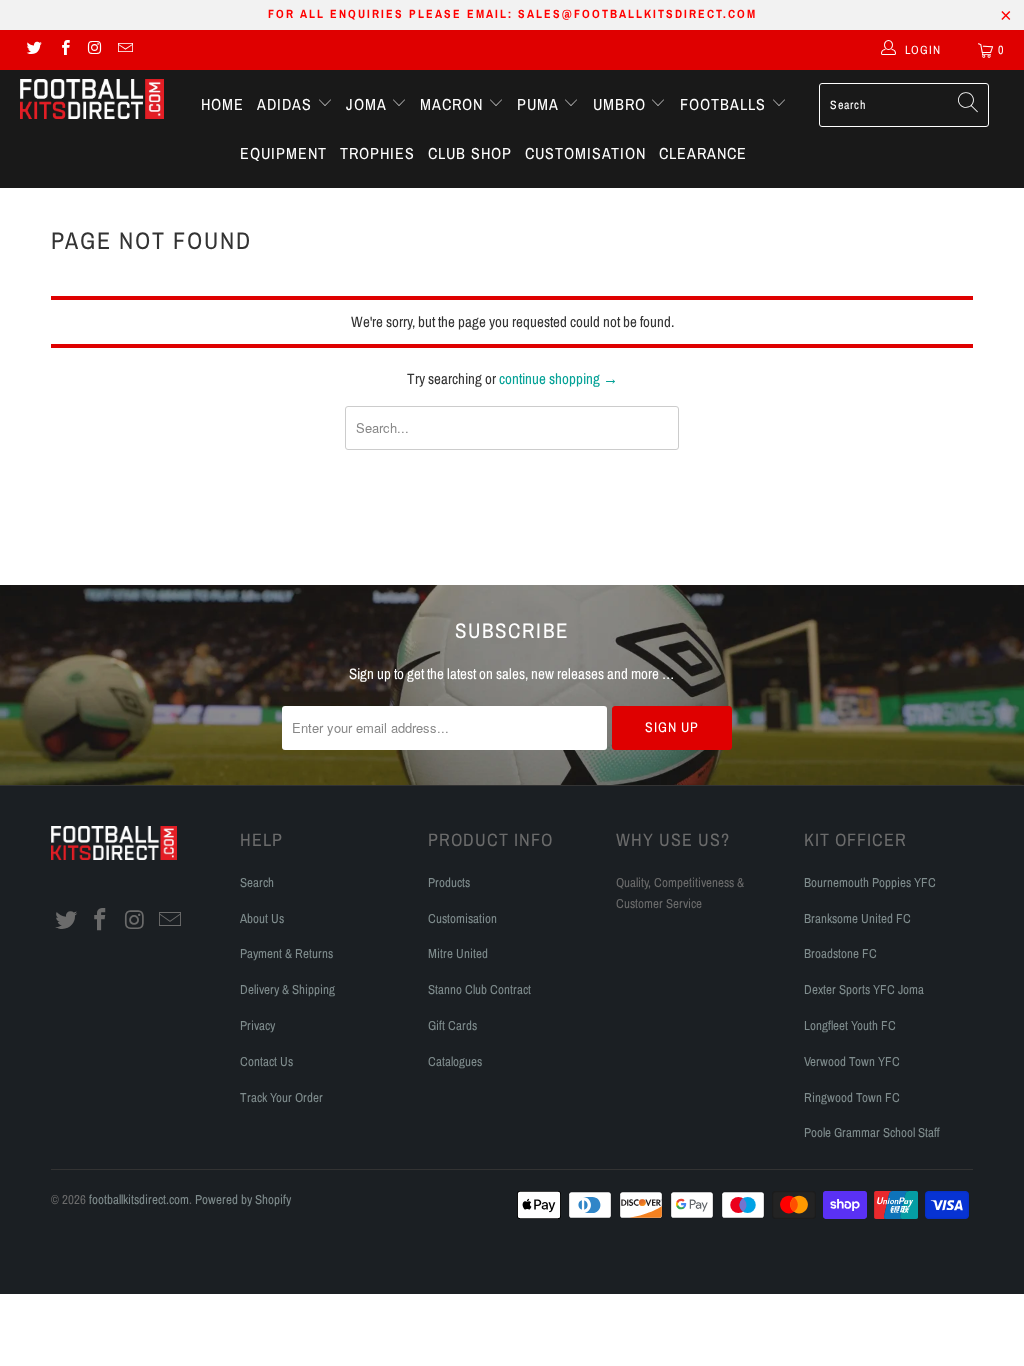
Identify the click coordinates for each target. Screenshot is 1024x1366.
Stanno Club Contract (479, 989)
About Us (262, 918)
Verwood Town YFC (852, 1061)
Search (257, 882)
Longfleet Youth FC (850, 1025)
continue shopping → (558, 378)
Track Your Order (281, 1097)
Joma (368, 104)
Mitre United (458, 953)
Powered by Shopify (243, 1199)
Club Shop (470, 153)
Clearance (703, 153)
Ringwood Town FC (852, 1097)
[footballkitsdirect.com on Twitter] (33, 50)
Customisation (585, 153)
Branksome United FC (857, 918)
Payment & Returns (286, 953)
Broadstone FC (840, 953)
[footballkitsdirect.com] (92, 101)
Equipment (283, 153)
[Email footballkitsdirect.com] (124, 50)
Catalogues (455, 1061)
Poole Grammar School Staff (872, 1132)
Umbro (622, 104)
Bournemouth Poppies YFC (870, 882)
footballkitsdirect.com (139, 1199)
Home (222, 104)
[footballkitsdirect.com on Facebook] (63, 50)
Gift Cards (452, 1025)
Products (449, 882)
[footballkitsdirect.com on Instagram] (94, 50)
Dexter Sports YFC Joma (864, 989)
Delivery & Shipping (287, 989)
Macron (454, 104)
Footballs (725, 104)
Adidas (287, 104)
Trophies (377, 153)
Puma (540, 104)
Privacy (257, 1025)
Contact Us (266, 1061)
